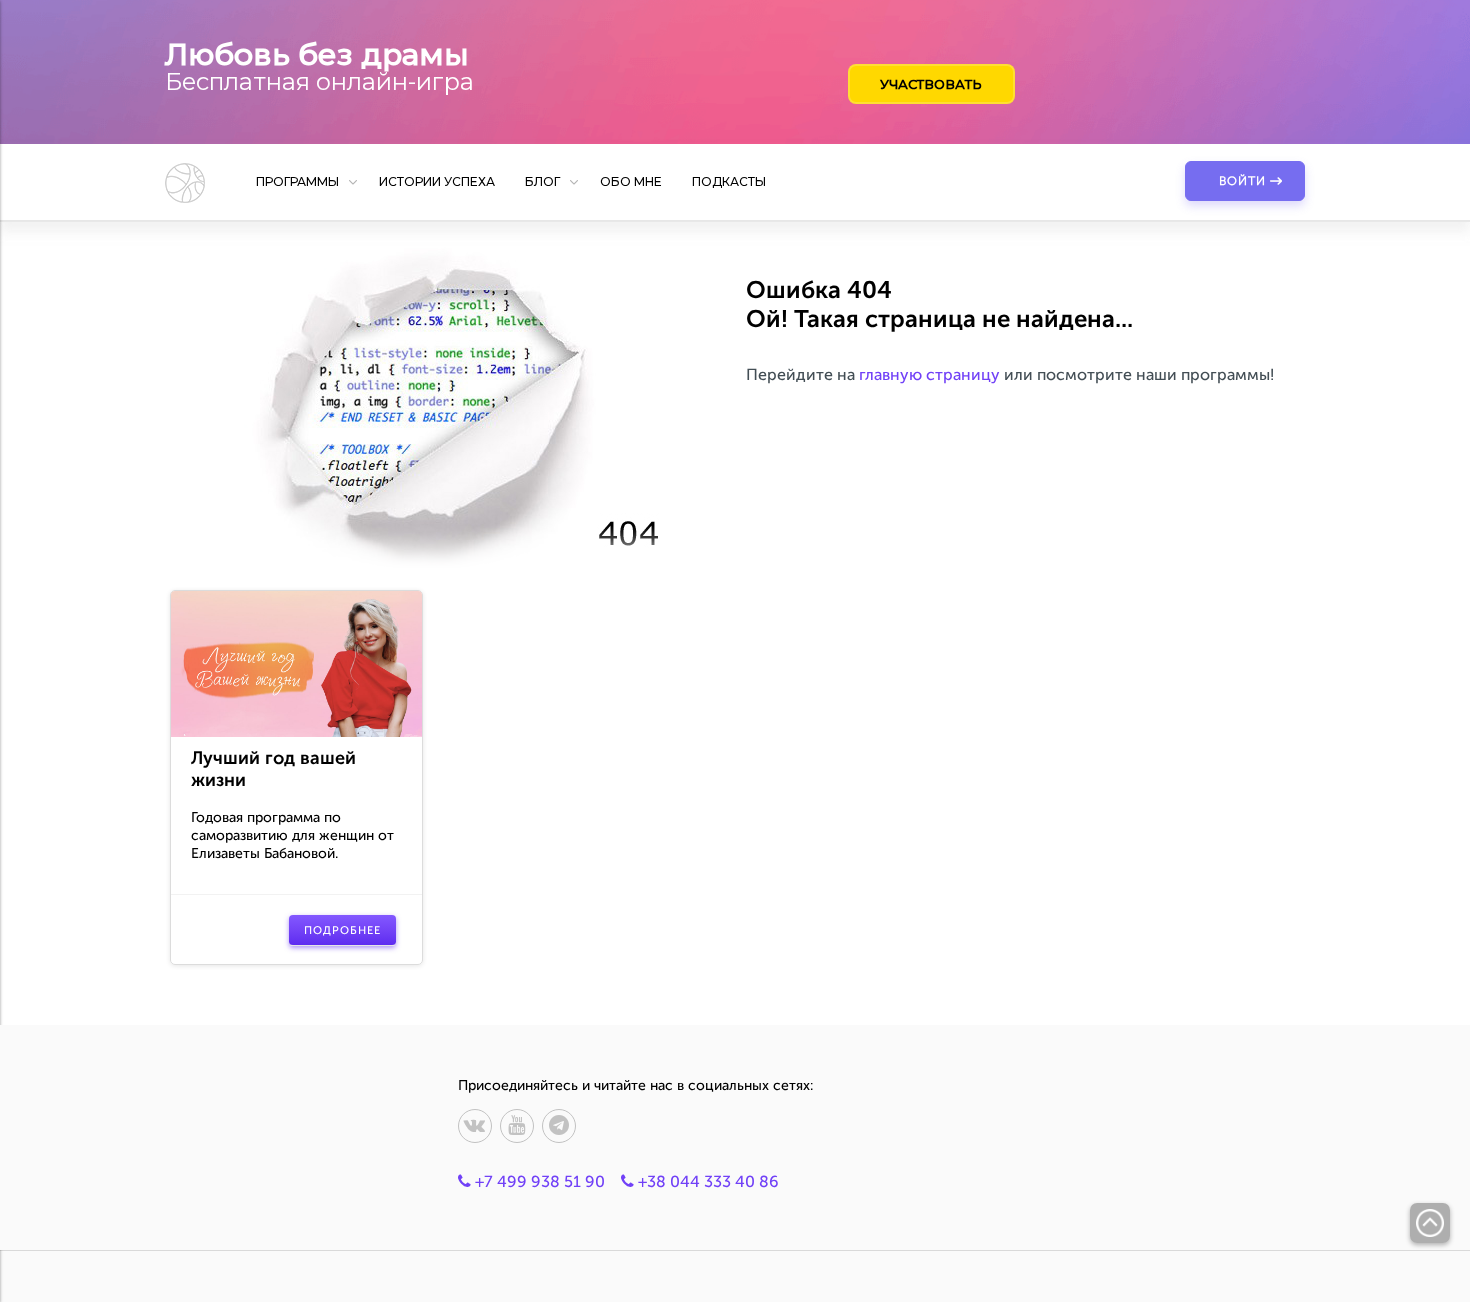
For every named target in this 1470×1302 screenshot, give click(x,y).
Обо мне (631, 181)
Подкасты (729, 181)
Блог (542, 181)
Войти (1242, 181)
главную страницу (929, 374)
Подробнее (342, 930)
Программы (297, 181)
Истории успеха (437, 181)
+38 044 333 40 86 (706, 1181)
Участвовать (931, 84)
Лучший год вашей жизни (273, 769)
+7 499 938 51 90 (538, 1181)
